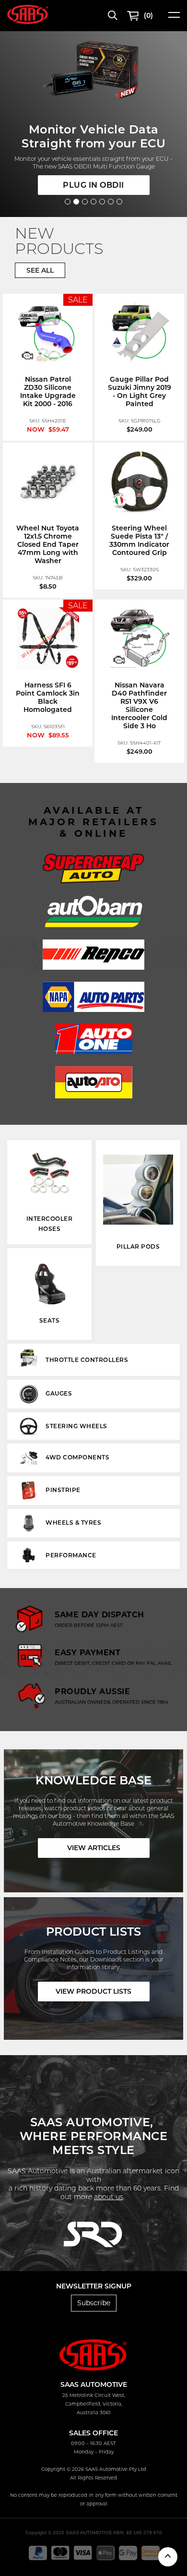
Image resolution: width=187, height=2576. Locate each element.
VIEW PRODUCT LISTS (93, 1991)
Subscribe (94, 2303)
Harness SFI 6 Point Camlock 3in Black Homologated (48, 697)
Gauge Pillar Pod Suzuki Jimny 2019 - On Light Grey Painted (140, 391)
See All (40, 270)
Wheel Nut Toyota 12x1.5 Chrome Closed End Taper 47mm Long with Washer (48, 544)
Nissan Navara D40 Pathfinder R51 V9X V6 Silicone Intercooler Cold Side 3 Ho (139, 705)
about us (109, 2197)
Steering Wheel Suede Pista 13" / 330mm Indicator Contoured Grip (139, 540)
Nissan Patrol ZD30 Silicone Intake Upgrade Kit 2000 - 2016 (48, 391)
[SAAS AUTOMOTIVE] (28, 14)
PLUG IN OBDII (93, 185)
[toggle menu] (174, 18)
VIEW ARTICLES (94, 1848)
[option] (93, 2238)
